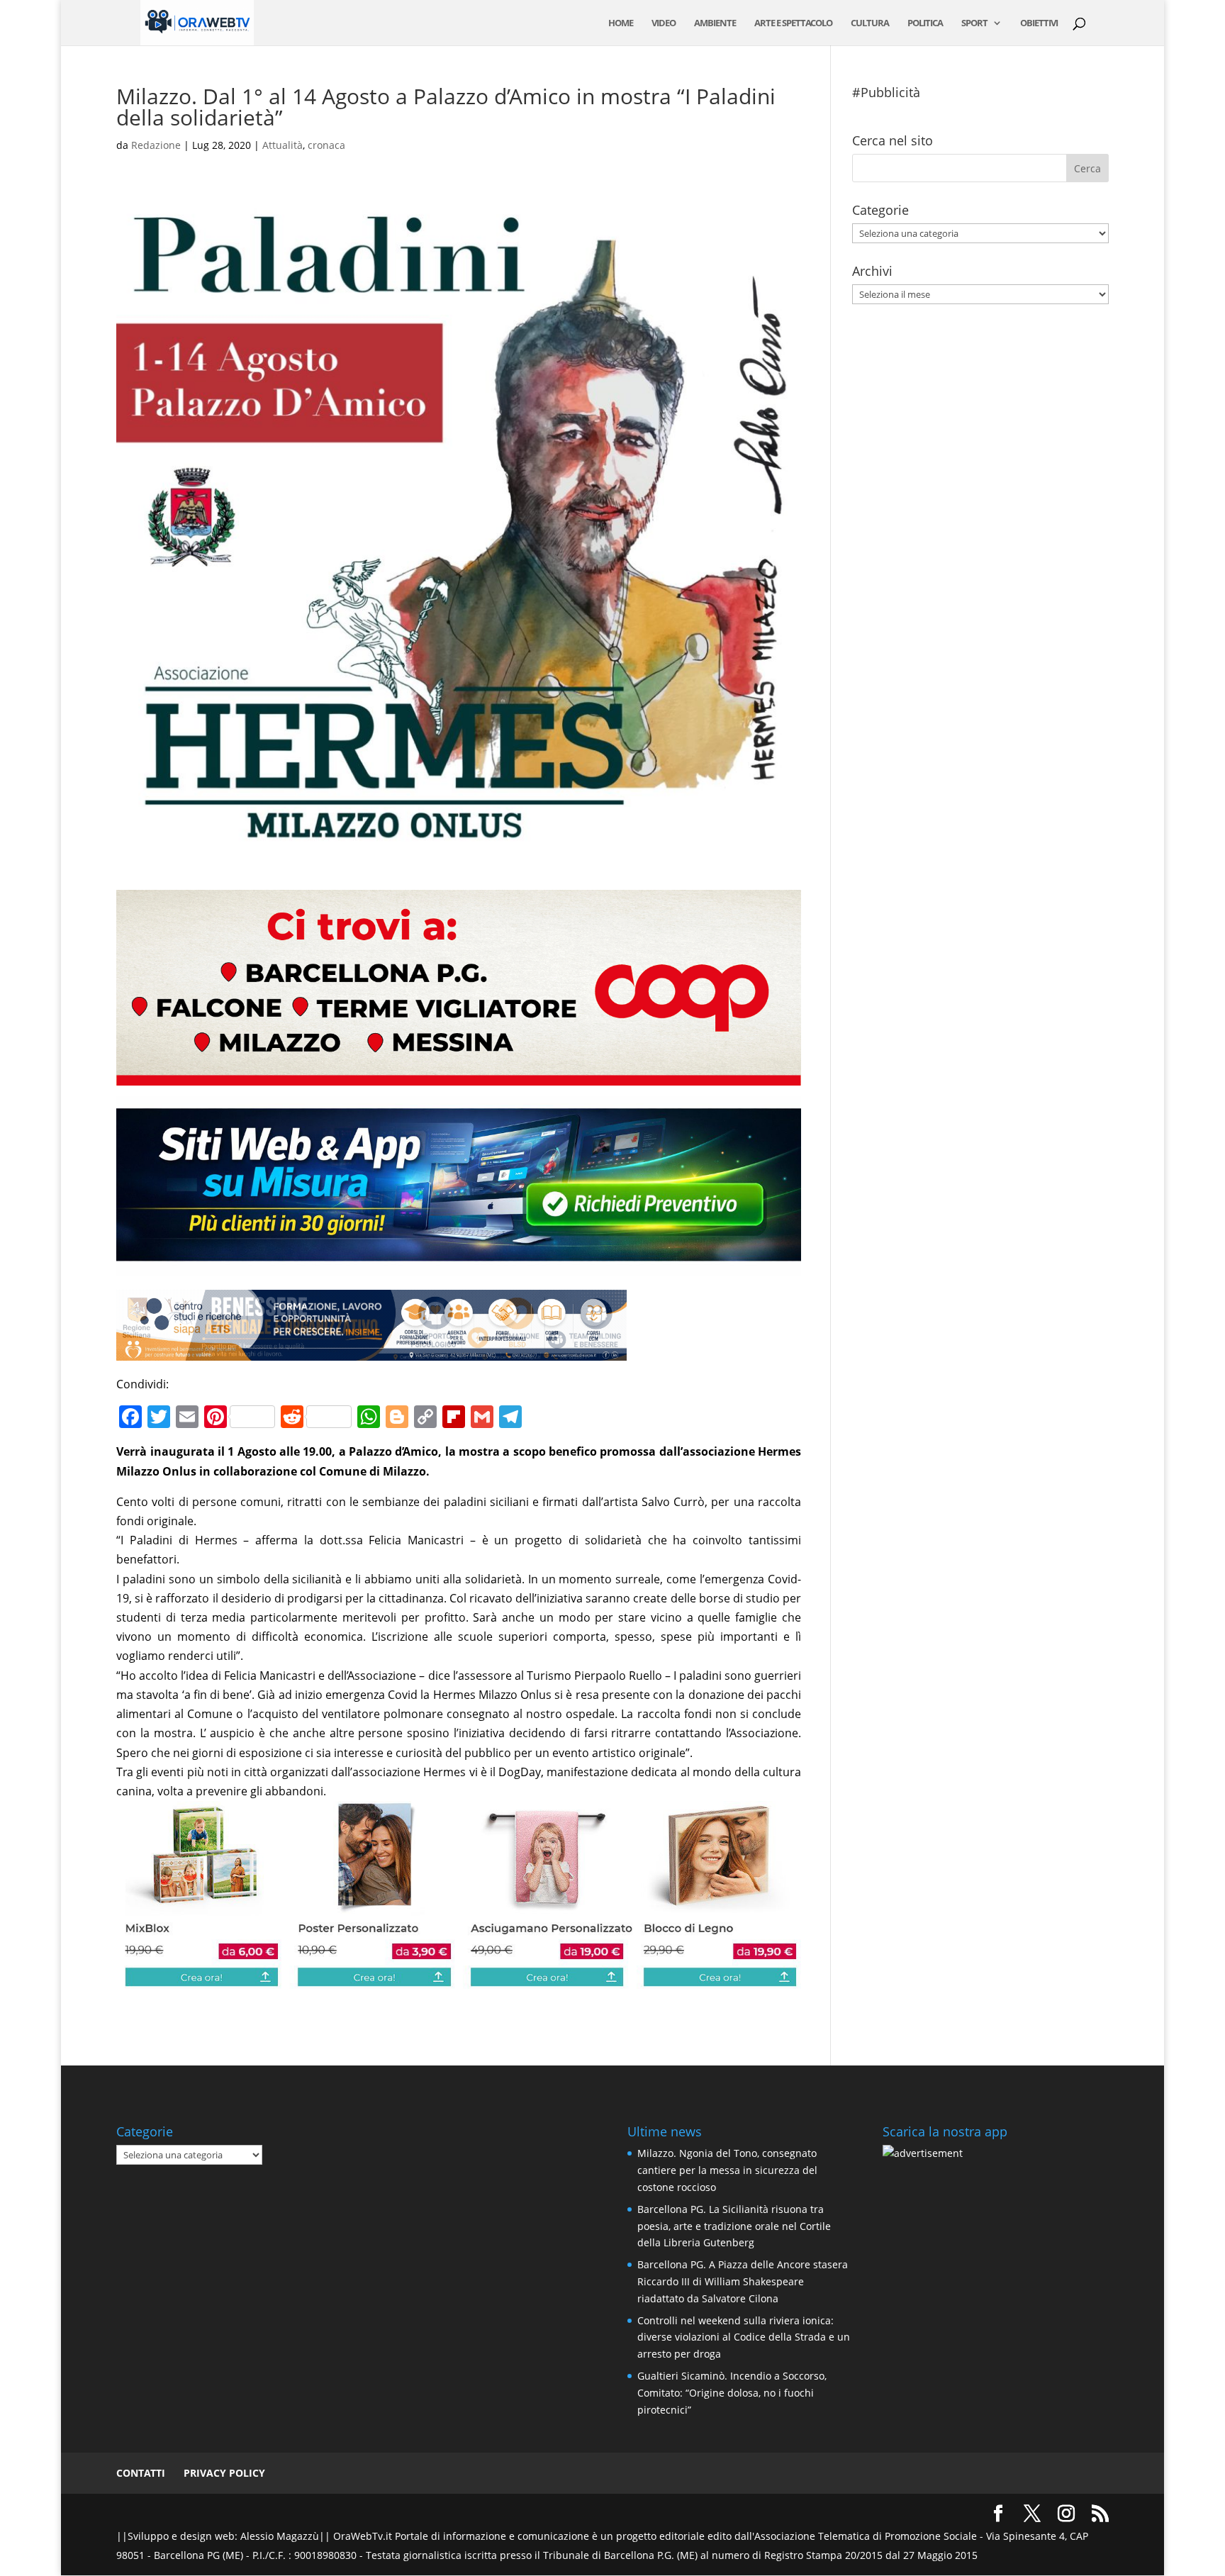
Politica (925, 23)
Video (664, 23)
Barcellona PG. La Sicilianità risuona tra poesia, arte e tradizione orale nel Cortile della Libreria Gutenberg (734, 2226)
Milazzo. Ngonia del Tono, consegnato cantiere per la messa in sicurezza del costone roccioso (727, 2170)
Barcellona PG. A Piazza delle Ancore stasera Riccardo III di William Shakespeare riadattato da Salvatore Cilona (743, 2281)
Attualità (283, 145)
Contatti (141, 2473)
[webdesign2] (459, 1266)
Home (621, 23)
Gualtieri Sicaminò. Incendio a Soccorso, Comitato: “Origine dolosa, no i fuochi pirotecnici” (732, 2393)
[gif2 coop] (459, 1076)
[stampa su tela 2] (459, 1979)
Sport (974, 23)
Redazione (156, 145)
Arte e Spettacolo (793, 23)
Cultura (870, 23)
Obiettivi (1039, 23)
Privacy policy (224, 2473)
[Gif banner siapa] (371, 1351)
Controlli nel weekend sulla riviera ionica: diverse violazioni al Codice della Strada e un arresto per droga (744, 2337)
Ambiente (715, 23)
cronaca (326, 145)
